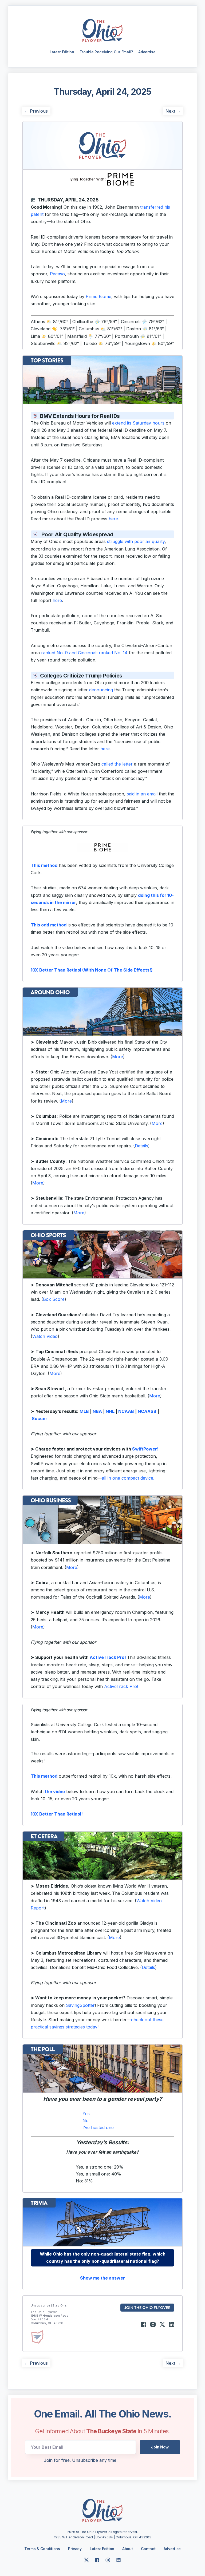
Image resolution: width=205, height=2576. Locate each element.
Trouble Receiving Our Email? (106, 52)
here (113, 519)
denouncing (101, 690)
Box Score (54, 1299)
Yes (86, 2114)
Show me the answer (102, 2278)
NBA (97, 1411)
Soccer (40, 1418)
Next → (173, 111)
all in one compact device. (128, 1478)
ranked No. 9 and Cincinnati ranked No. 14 (84, 653)
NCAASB (147, 1411)
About (128, 2549)
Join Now (160, 2447)
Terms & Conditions (42, 2549)
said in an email (142, 794)
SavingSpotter (80, 2005)
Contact (148, 2549)
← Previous (36, 111)
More (118, 1057)
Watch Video (45, 1336)
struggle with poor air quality (136, 541)
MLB (84, 1411)
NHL (110, 1411)
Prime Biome (98, 296)
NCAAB (126, 1411)
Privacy (75, 2549)
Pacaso (57, 274)
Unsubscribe (40, 2305)
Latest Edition (62, 52)
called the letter (117, 764)
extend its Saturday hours (138, 423)
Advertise (147, 52)
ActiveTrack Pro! (108, 1657)
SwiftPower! (145, 1449)
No (86, 2121)
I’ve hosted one (98, 2127)
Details (141, 1146)
